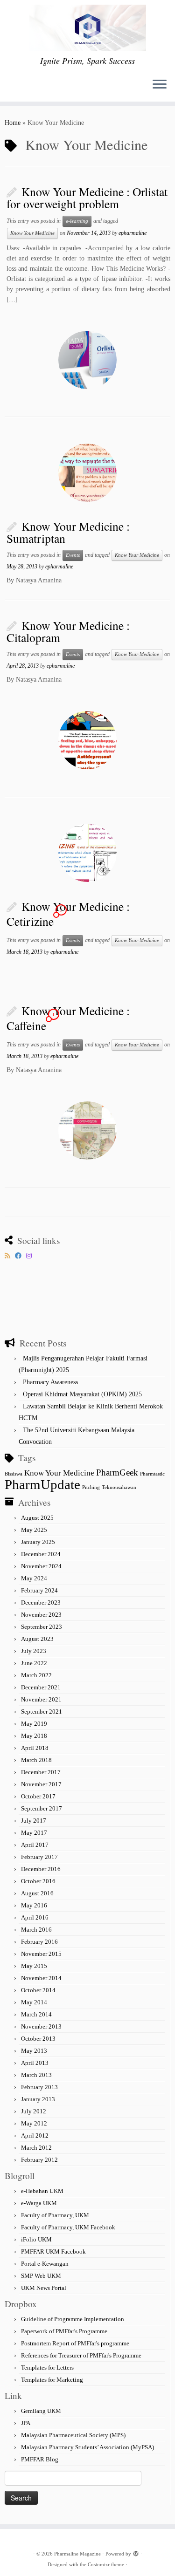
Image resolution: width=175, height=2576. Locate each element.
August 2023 (37, 1639)
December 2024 (41, 1554)
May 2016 (34, 1905)
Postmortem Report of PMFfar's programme (75, 2343)
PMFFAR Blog (40, 2459)
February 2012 (39, 2160)
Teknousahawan (119, 1487)
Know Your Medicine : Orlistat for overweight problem (87, 198)
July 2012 (34, 2111)
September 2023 (42, 1627)
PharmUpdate (42, 1484)
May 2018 (34, 1736)
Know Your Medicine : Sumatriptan (68, 532)
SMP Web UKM (41, 2276)
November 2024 (41, 1566)
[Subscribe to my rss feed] (10, 1256)
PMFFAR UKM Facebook (53, 2251)
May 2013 (34, 2051)
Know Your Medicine (32, 233)
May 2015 (34, 1966)
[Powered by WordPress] (136, 2552)
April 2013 (35, 2063)
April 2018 (35, 1748)
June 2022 (34, 1663)
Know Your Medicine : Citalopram (68, 631)
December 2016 (41, 1869)
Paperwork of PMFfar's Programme (64, 2331)
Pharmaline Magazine (77, 2554)
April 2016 (35, 1917)
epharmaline (133, 233)
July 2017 (34, 1821)
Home (13, 123)
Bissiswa (14, 1474)
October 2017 (38, 1796)
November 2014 (41, 1978)
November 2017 (41, 1784)
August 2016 (37, 1893)
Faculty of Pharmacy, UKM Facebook (68, 2227)
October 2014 (38, 1990)
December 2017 (41, 1772)
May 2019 (34, 1724)
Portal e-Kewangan (45, 2264)
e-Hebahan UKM (42, 2191)
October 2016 (38, 1881)
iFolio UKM (36, 2239)
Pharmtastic (152, 1474)
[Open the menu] (160, 85)
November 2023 (41, 1615)
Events (73, 555)
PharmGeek (117, 1472)
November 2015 (41, 1954)
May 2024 (34, 1578)
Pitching (91, 1487)
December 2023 (41, 1602)
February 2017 (39, 1857)
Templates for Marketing (52, 2380)
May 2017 (34, 1833)
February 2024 (39, 1590)
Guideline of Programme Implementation (73, 2319)
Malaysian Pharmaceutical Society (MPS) (73, 2435)
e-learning (77, 221)
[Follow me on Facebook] (21, 1256)
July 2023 (34, 1651)
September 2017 (42, 1808)
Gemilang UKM (41, 2411)
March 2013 (36, 2075)
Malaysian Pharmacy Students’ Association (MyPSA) (87, 2447)
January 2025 (38, 1542)
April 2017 (35, 1845)
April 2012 (35, 2135)
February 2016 (39, 1942)
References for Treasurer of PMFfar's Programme (81, 2355)
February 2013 (39, 2087)
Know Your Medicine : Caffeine (68, 1018)
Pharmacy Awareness (50, 1382)
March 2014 (36, 2014)
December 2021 (41, 1687)
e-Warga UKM (39, 2203)
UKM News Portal (44, 2288)
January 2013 (38, 2099)
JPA (26, 2423)
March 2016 (36, 1930)
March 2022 (36, 1675)
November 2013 (41, 2026)
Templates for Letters (47, 2368)
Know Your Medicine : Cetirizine (68, 914)
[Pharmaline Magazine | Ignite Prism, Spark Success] (87, 28)
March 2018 (36, 1760)
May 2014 (34, 2002)
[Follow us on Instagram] (31, 1256)
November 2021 (41, 1699)
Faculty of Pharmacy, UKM (55, 2215)
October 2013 (38, 2039)
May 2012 (34, 2123)
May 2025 (34, 1530)
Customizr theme (106, 2564)
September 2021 (42, 1712)
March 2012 (36, 2148)
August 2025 (37, 1518)
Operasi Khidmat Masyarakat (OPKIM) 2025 (82, 1394)
